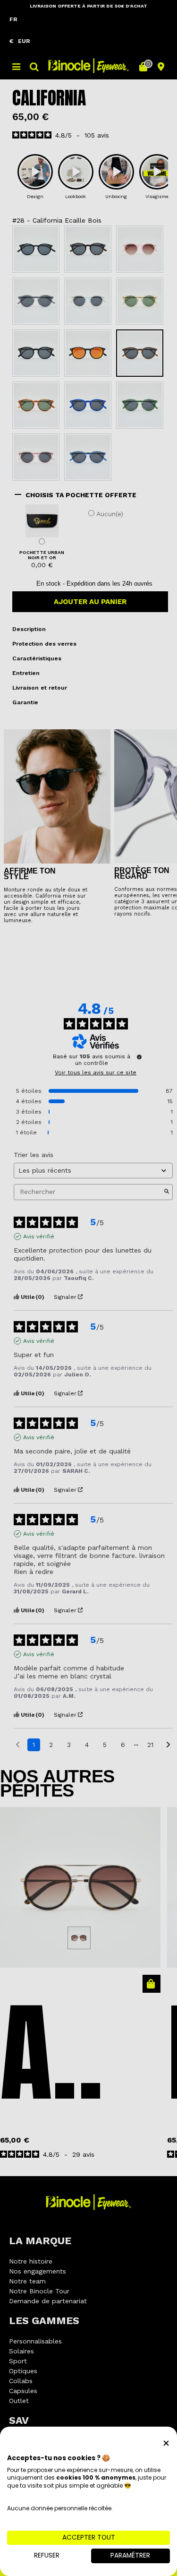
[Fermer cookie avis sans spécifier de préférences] (166, 2443)
